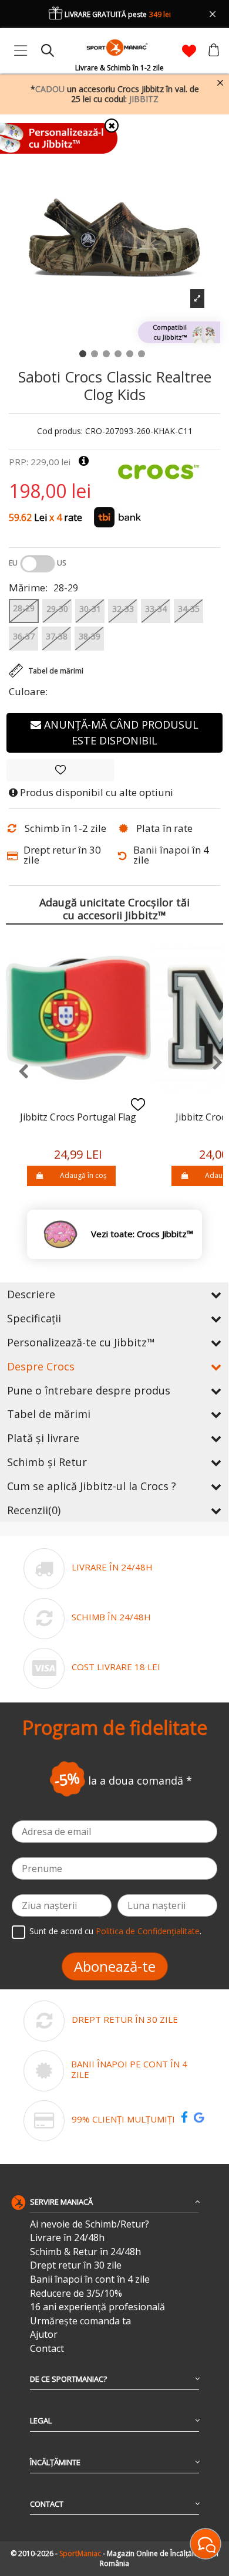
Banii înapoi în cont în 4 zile (90, 2279)
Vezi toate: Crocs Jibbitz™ (142, 1234)
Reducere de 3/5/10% (76, 2294)
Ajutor (44, 2335)
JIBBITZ (144, 99)
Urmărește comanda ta (80, 2321)
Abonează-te (115, 1966)
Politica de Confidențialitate (148, 1931)
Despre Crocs (41, 1366)
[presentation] (17, 1072)
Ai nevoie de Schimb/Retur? (90, 2224)
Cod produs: (60, 431)
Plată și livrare (43, 1438)
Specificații (34, 1318)
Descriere (31, 1294)
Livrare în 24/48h (67, 2238)
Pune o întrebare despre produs (89, 1390)
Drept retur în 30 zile (76, 2265)
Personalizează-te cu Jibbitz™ (81, 1342)
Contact (47, 2349)
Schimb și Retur (47, 1462)
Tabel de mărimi (49, 1414)
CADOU (50, 89)
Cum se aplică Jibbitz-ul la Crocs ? (92, 1486)
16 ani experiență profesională (97, 2307)
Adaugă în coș (83, 1175)
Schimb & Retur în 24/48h (85, 2252)
